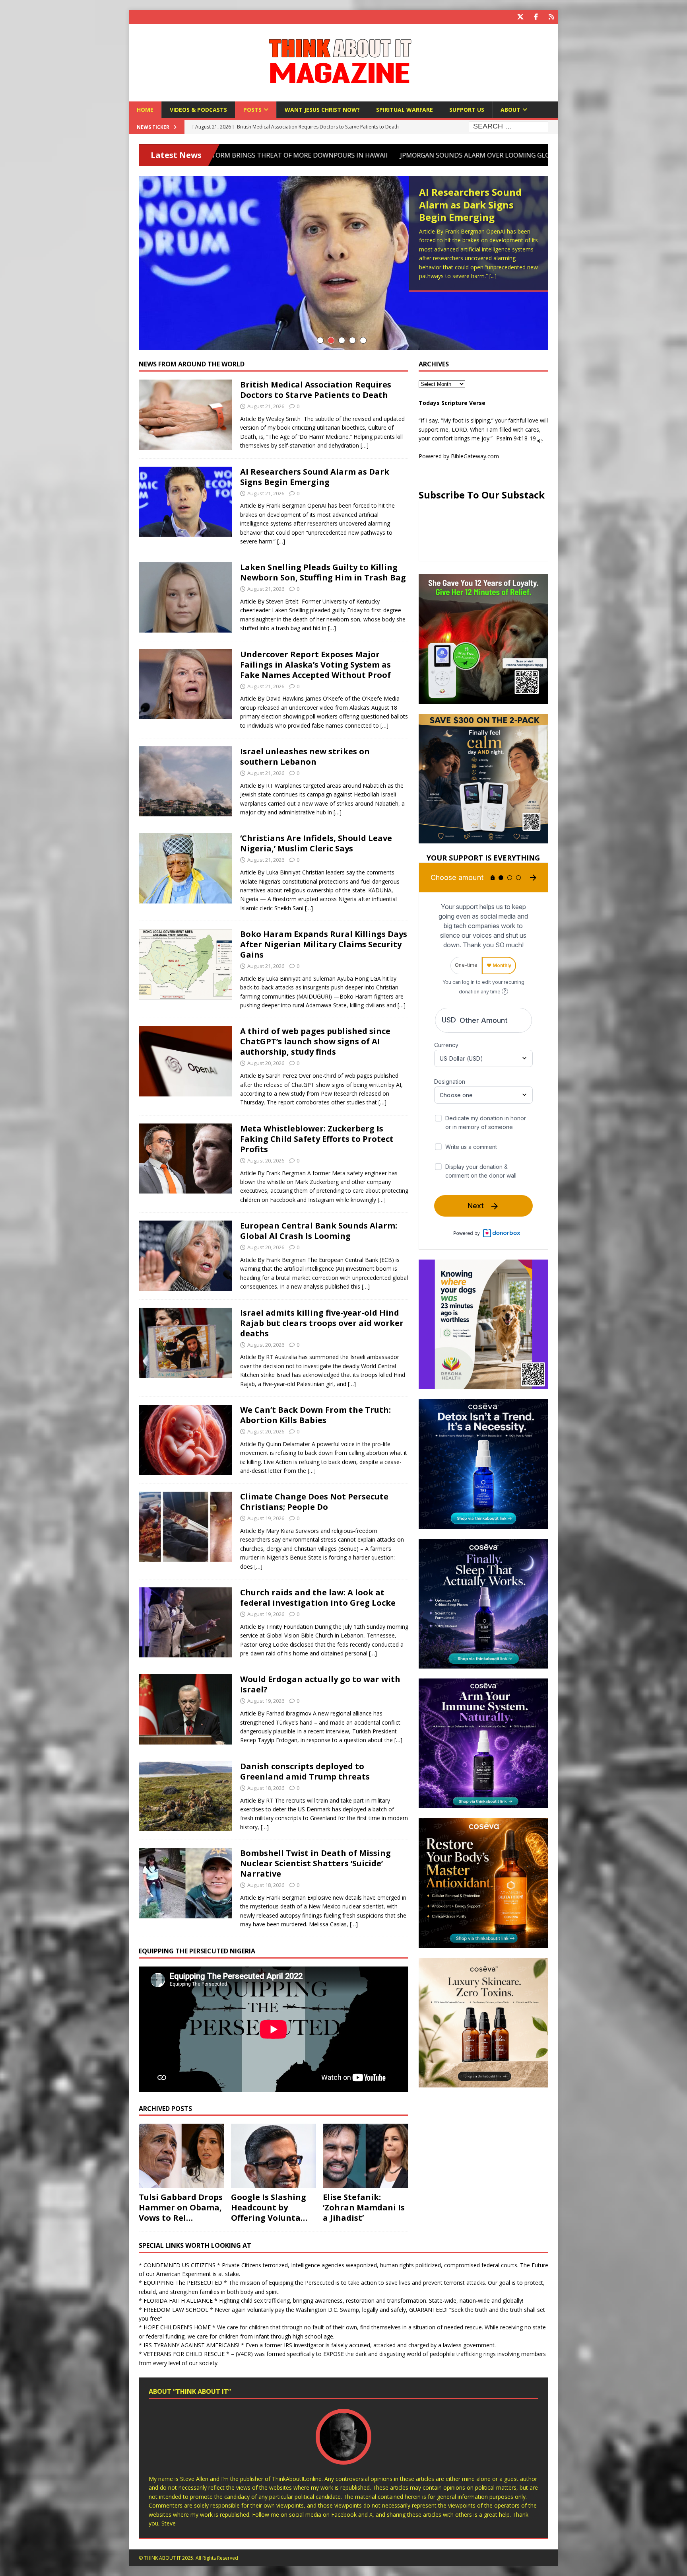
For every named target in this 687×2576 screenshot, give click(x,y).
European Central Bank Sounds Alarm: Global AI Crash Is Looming (319, 1231)
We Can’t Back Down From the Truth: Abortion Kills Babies (315, 1415)
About (510, 110)
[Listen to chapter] (540, 438)
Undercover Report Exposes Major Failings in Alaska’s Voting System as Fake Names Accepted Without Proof (315, 665)
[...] (521, 279)
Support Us (467, 110)
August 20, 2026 (266, 1063)
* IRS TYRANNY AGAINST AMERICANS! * (191, 2345)
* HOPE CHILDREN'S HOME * (177, 2327)
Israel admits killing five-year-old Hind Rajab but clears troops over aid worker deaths (322, 1323)
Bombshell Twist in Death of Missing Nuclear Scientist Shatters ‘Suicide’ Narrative (315, 1863)
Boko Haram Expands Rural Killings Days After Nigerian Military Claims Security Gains (324, 944)
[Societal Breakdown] (185, 597)
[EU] (185, 1256)
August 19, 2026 (266, 1518)
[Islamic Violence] (185, 964)
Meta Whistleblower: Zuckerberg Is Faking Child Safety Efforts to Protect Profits (317, 1139)
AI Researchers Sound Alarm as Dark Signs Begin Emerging (315, 477)
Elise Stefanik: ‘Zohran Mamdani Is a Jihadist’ (364, 2207)
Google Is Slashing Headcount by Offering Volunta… (269, 2207)
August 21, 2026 (266, 406)
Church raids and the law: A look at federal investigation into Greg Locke (318, 1598)
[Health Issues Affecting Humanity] (185, 1440)
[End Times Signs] (185, 415)
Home (145, 110)
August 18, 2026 (266, 1788)
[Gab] (551, 17)
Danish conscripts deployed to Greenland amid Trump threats (305, 1771)
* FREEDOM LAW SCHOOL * (176, 2310)
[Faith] (185, 868)
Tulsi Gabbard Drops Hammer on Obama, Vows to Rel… (181, 2207)
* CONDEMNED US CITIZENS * (180, 2265)
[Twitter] (520, 17)
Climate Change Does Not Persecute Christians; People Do (314, 1502)
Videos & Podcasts (198, 110)
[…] (365, 445)
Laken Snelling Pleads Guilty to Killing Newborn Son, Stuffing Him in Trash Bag (473, 211)
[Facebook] (536, 17)
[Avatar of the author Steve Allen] (343, 2456)
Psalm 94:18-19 (516, 438)
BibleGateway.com (475, 456)
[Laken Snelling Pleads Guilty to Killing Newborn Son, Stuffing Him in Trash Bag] (343, 263)
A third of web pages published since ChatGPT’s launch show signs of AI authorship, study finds (315, 1041)
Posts (252, 110)
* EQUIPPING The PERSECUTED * (183, 2283)
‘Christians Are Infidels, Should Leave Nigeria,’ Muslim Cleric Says (316, 843)
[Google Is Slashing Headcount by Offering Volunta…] (274, 2156)
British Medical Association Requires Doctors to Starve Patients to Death (316, 390)
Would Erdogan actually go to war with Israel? (320, 1684)
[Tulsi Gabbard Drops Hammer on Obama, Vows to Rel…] (181, 2156)
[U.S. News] (185, 1796)
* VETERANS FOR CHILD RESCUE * (184, 2354)
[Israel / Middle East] (185, 781)
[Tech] (185, 1061)
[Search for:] (508, 127)
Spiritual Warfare (405, 110)
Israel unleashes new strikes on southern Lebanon (305, 756)
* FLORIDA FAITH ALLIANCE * (178, 2300)
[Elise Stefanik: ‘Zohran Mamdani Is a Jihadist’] (366, 2156)
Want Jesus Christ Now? (322, 110)
